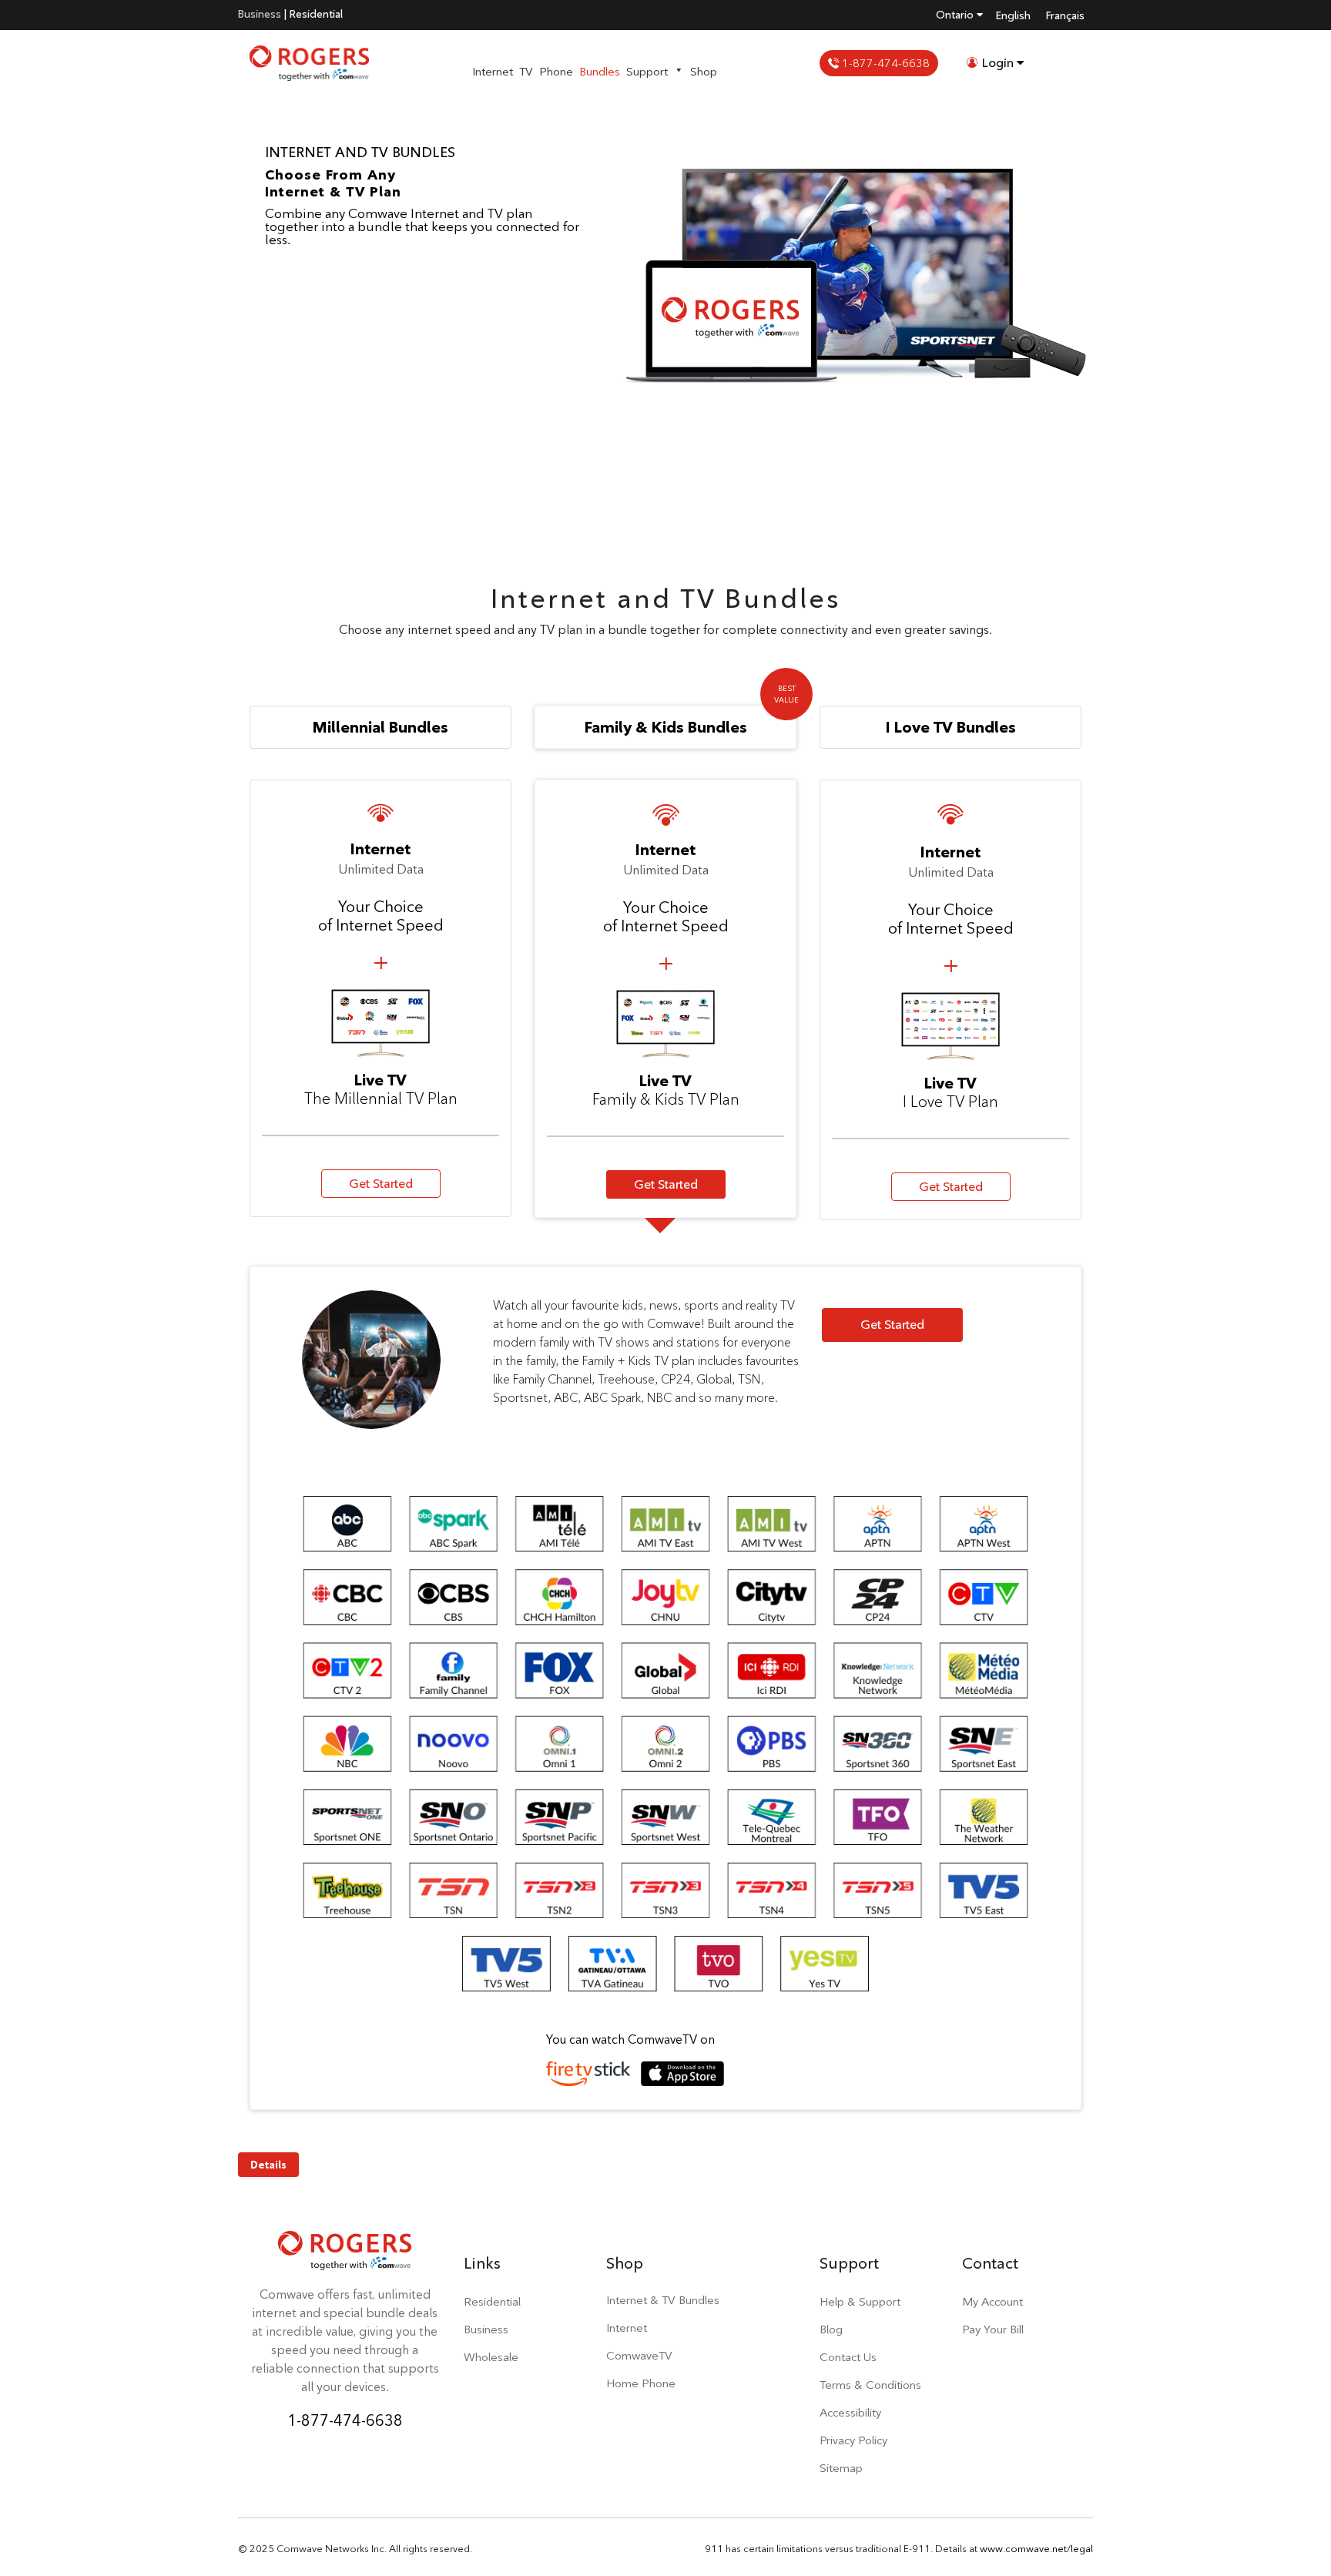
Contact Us (848, 2357)
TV (526, 71)
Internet (493, 71)
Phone (556, 71)
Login (998, 63)
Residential (316, 14)
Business (260, 14)
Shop (704, 71)
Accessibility (850, 2412)
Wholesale (491, 2357)
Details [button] (268, 2165)
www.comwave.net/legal (1036, 2548)
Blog (831, 2329)
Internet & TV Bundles (663, 2300)
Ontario (956, 15)
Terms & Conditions (870, 2385)
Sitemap (841, 2468)
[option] (665, 317)
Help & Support (860, 2301)
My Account (992, 2301)
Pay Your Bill (993, 2329)
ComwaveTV (639, 2355)
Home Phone (641, 2383)
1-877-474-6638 (884, 63)
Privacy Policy (853, 2440)
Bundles (600, 71)
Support (647, 71)
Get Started (381, 1184)
